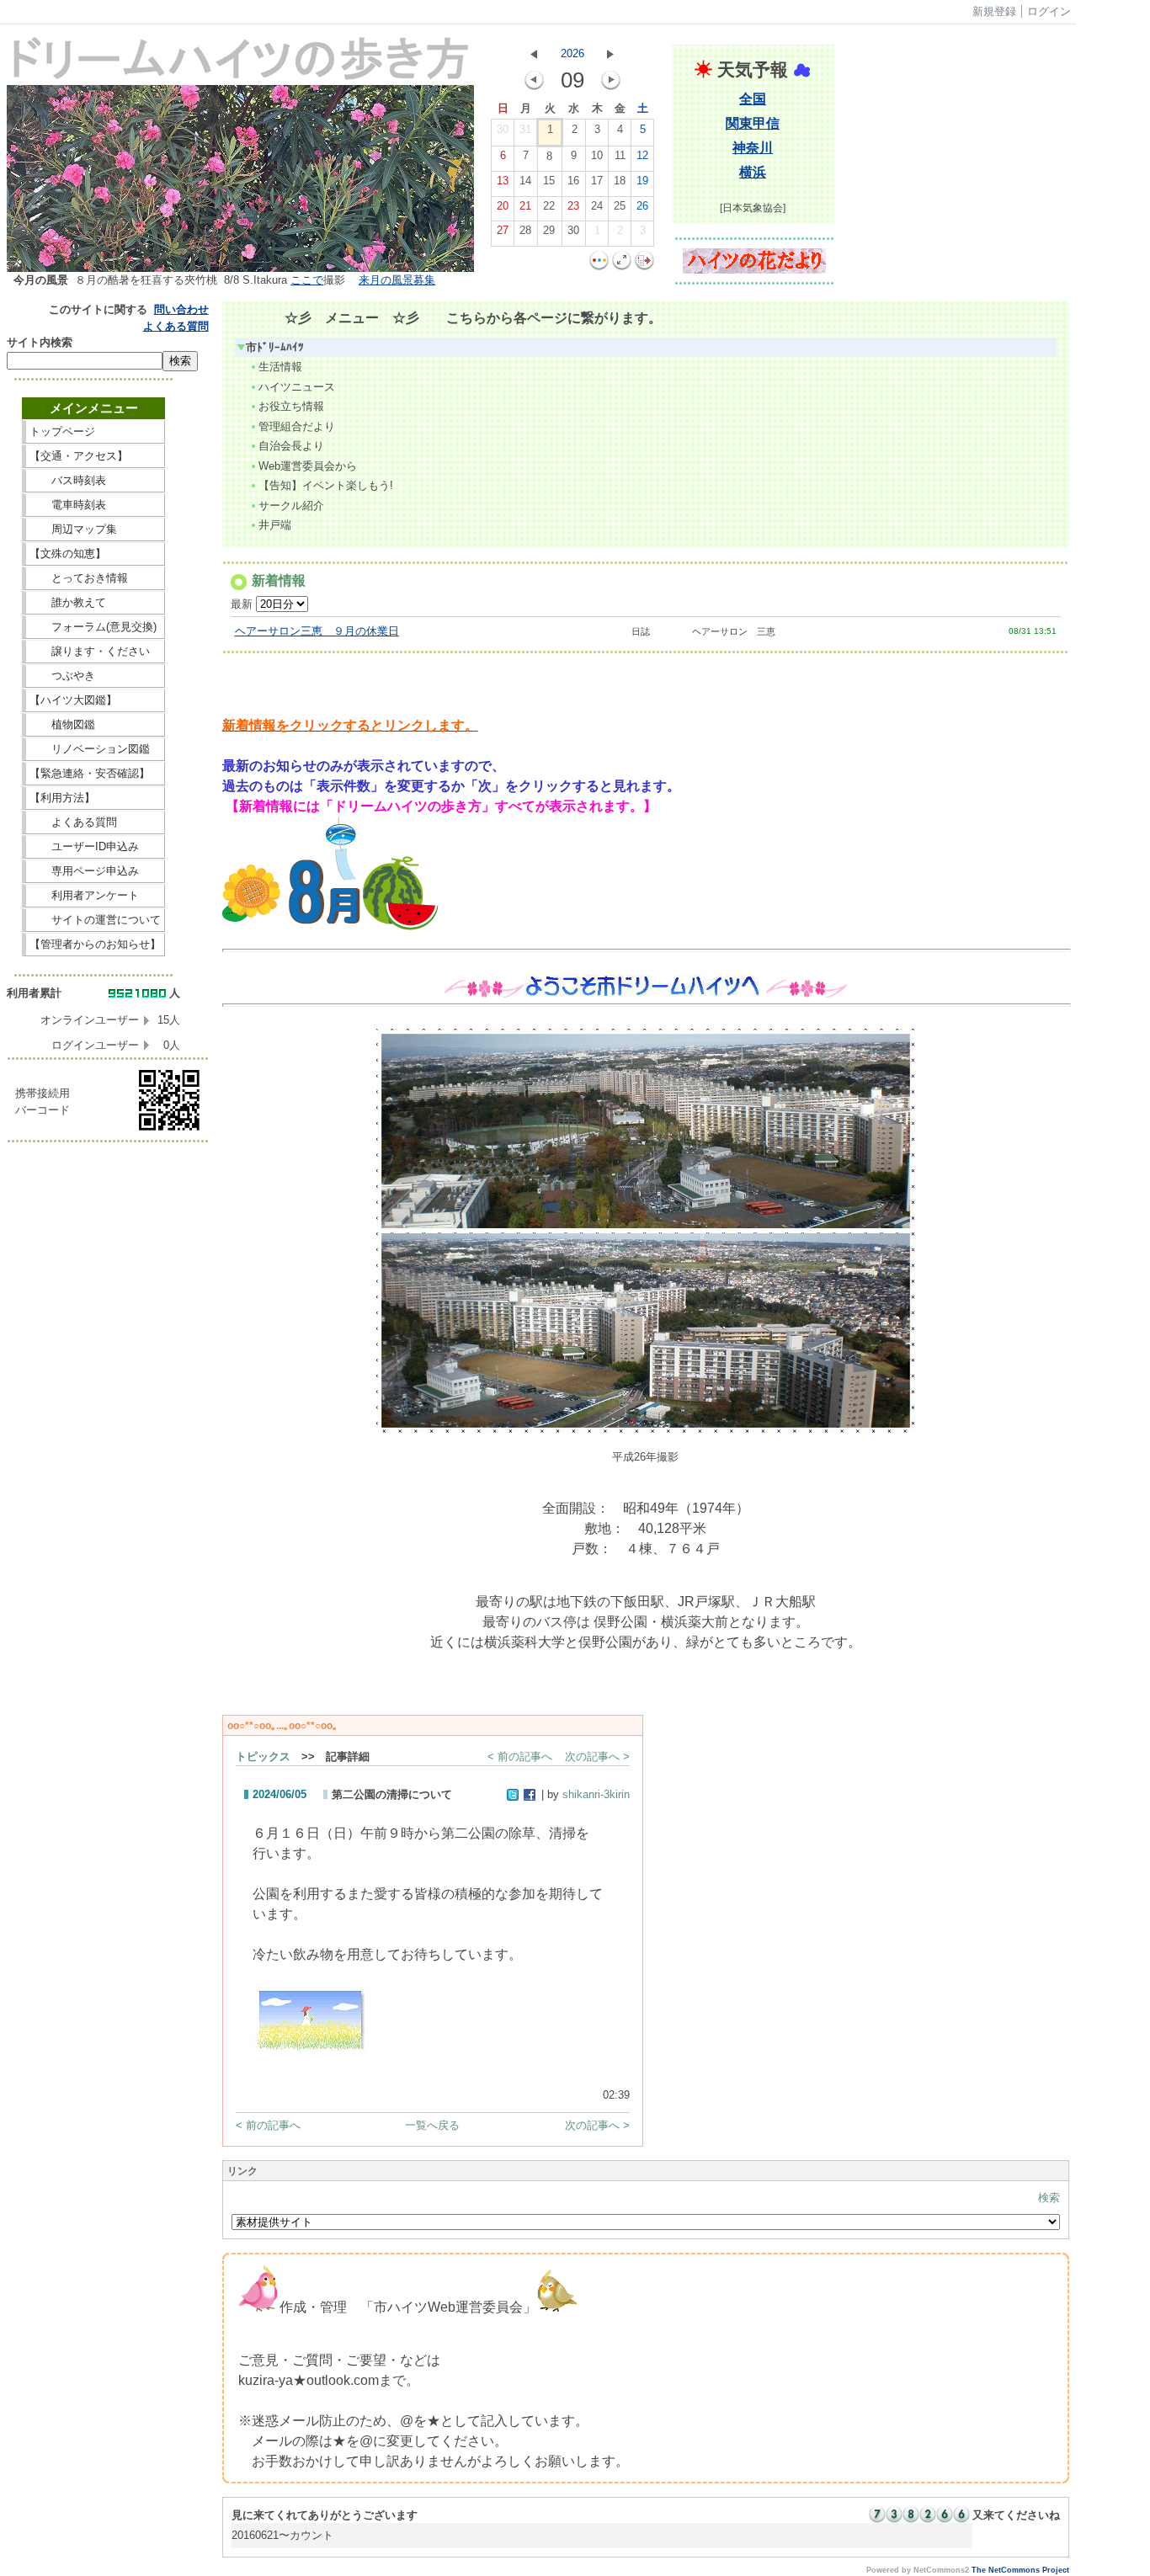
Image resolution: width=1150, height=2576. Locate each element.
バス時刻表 (95, 480)
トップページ (95, 431)
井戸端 (275, 525)
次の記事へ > (597, 1756)
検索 (1049, 2198)
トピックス (263, 1756)
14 (525, 181)
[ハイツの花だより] (754, 270)
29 (549, 230)
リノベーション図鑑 (95, 749)
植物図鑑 (95, 724)
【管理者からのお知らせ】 (95, 944)
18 (620, 181)
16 (573, 181)
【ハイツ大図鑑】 (95, 700)
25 (620, 206)
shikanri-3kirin (596, 1794)
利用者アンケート (95, 895)
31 (525, 129)
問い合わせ (181, 309)
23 (573, 206)
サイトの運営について (95, 920)
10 (597, 155)
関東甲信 (753, 123)
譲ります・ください (95, 651)
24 (597, 206)
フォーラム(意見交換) (93, 627)
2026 (572, 53)
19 (642, 181)
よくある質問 (176, 326)
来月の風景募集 (397, 280)
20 (503, 206)
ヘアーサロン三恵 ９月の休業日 (317, 631)
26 (642, 206)
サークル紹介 (291, 506)
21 (525, 206)
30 (503, 129)
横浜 (753, 172)
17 (597, 181)
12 (642, 155)
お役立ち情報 (291, 406)
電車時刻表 (95, 505)
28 (525, 230)
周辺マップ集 (95, 529)
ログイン (1049, 11)
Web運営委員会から (308, 466)
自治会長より (291, 446)
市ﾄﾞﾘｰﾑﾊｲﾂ (275, 347)
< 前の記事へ (520, 1756)
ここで (307, 280)
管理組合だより (297, 426)
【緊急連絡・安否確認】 (90, 773)
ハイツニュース (297, 387)
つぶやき (95, 676)
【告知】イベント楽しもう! (326, 485)
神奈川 (753, 148)
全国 (753, 99)
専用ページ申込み (90, 871)
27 (503, 230)
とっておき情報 (95, 578)
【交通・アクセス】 (95, 456)
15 (549, 181)
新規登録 (994, 11)
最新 (243, 604)
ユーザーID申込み (90, 846)
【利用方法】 (95, 798)
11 (620, 155)
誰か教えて (95, 602)
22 (549, 206)
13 (503, 181)
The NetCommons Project (1020, 2570)
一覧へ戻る (432, 2125)
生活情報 (280, 367)
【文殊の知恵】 (95, 554)
